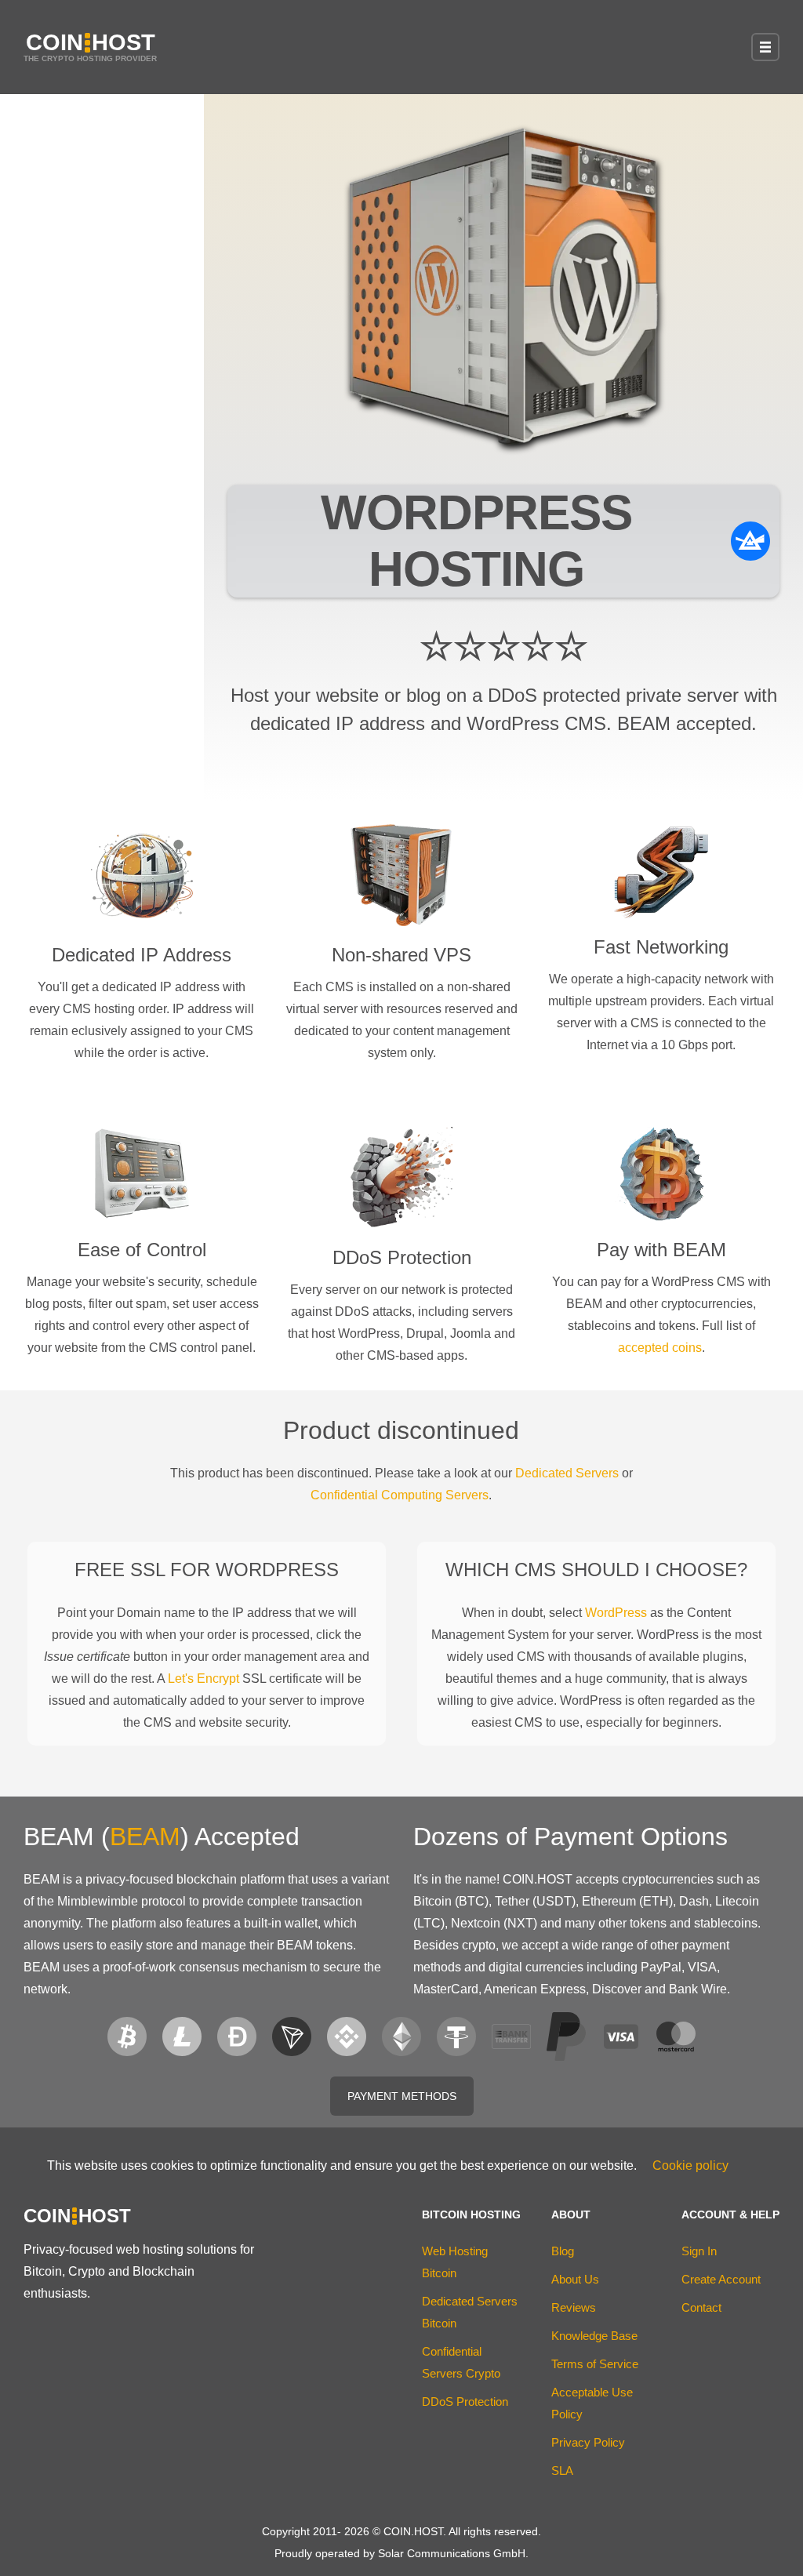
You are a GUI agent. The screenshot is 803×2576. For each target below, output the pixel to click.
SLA (562, 2471)
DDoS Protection (465, 2402)
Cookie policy (690, 2165)
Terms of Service (595, 2364)
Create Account (721, 2279)
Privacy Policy (588, 2442)
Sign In (699, 2251)
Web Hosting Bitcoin (455, 2262)
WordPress (616, 1613)
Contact (701, 2307)
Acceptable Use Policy (592, 2403)
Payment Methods (402, 2096)
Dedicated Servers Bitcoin (470, 2312)
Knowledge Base (594, 2336)
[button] (765, 47)
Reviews (574, 2307)
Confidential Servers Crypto (461, 2362)
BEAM (145, 1837)
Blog (563, 2251)
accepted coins (660, 1348)
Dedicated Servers (567, 1473)
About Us (575, 2279)
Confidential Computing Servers (400, 1495)
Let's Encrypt (203, 1679)
